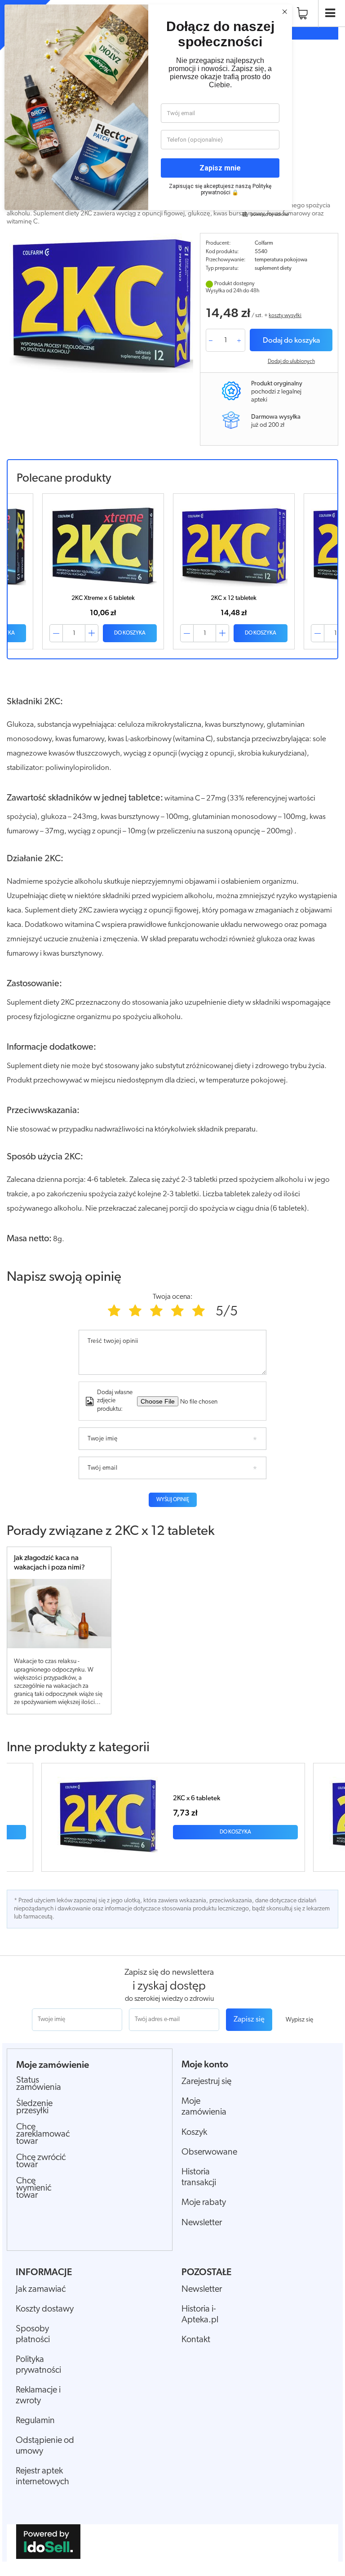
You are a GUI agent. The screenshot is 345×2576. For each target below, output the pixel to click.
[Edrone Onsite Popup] (172, 1288)
